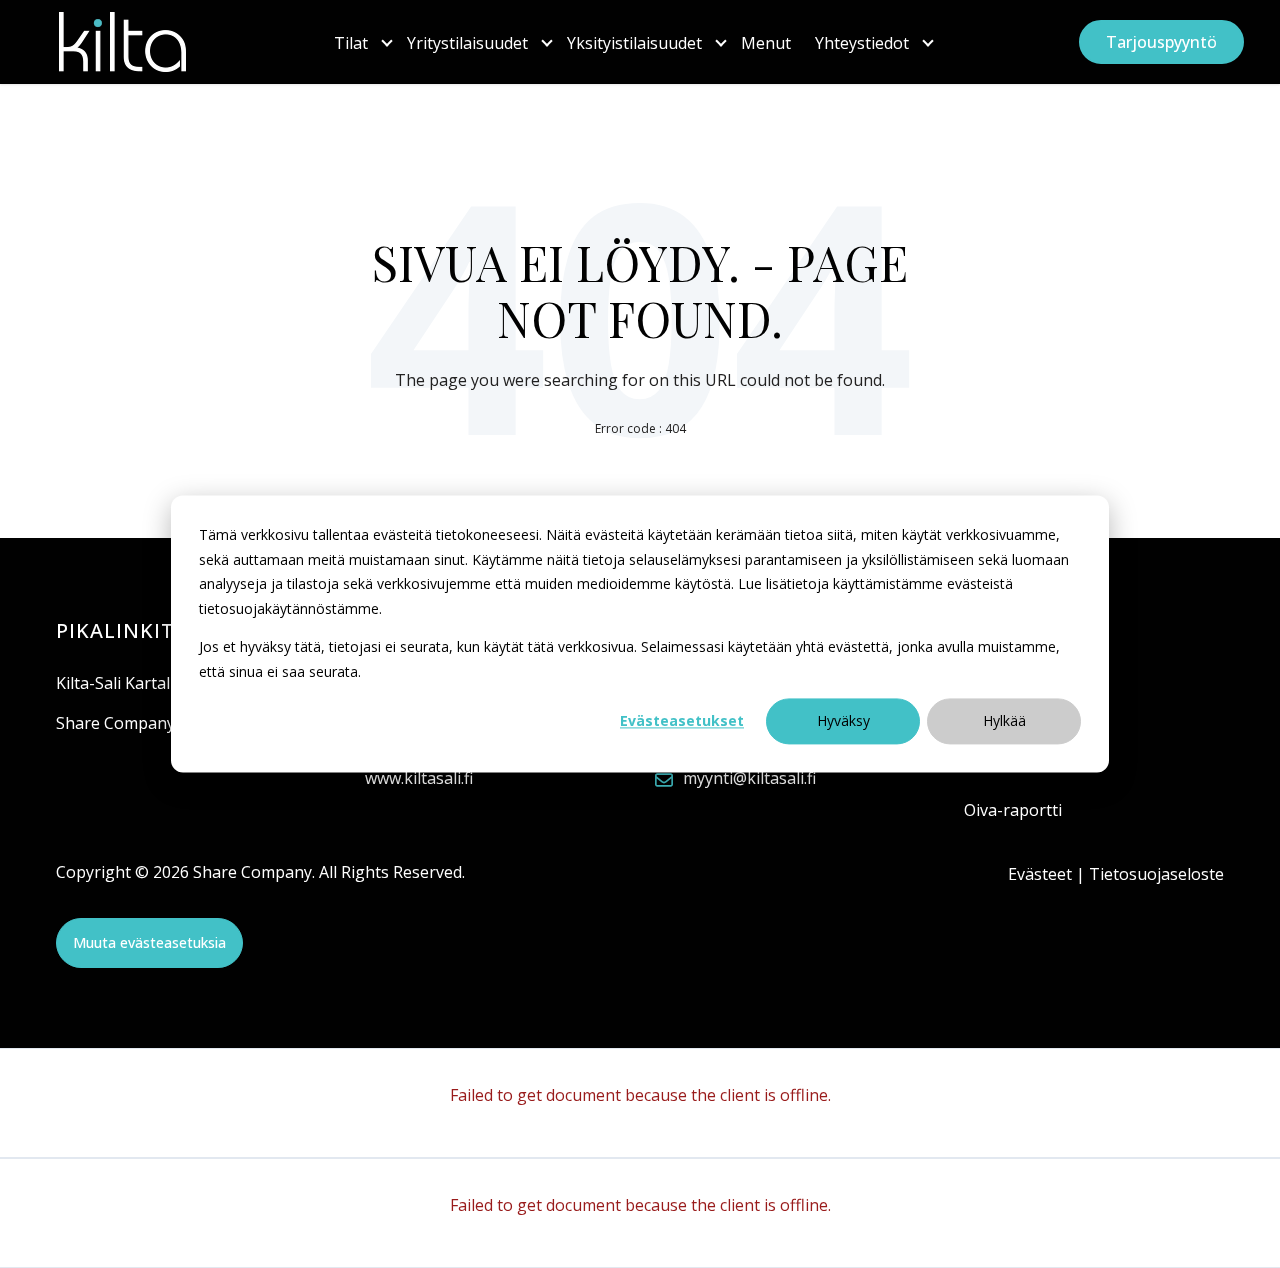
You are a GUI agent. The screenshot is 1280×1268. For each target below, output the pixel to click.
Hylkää (1004, 720)
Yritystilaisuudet (467, 43)
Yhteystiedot (862, 43)
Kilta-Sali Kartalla (119, 683)
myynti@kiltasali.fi (749, 778)
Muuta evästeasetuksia (149, 942)
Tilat (351, 43)
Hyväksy (843, 720)
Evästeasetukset (682, 720)
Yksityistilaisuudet (634, 43)
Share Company (115, 723)
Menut (766, 43)
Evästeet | (1048, 874)
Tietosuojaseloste (1156, 874)
